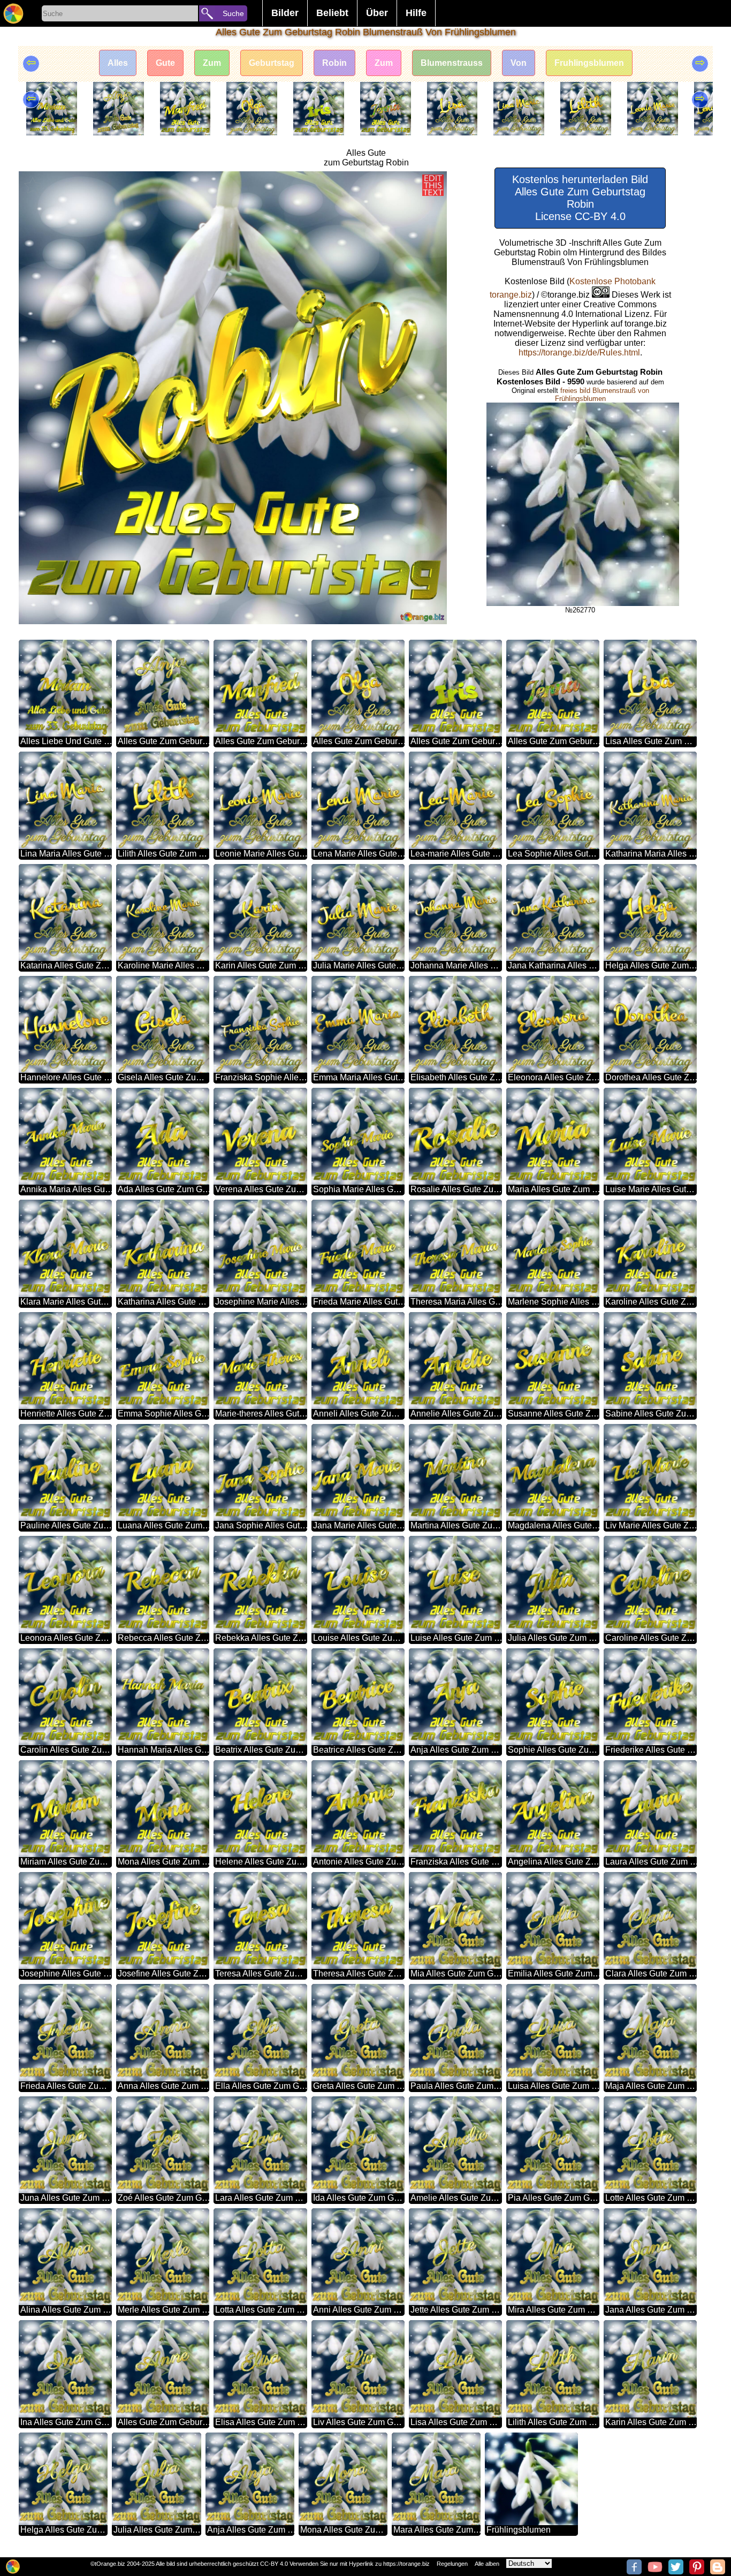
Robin (334, 63)
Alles (118, 63)
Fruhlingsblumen (589, 63)
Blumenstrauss (452, 63)
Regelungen (452, 2564)
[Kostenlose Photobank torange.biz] (13, 13)
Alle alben (487, 2564)
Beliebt (332, 13)
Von (519, 63)
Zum (212, 63)
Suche (233, 13)
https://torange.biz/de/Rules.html (579, 353)
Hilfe (416, 13)
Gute (165, 63)
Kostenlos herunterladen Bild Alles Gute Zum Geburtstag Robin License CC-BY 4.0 (580, 198)
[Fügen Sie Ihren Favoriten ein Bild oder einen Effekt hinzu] (33, 185)
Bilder (285, 13)
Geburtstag (272, 63)
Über (377, 13)
